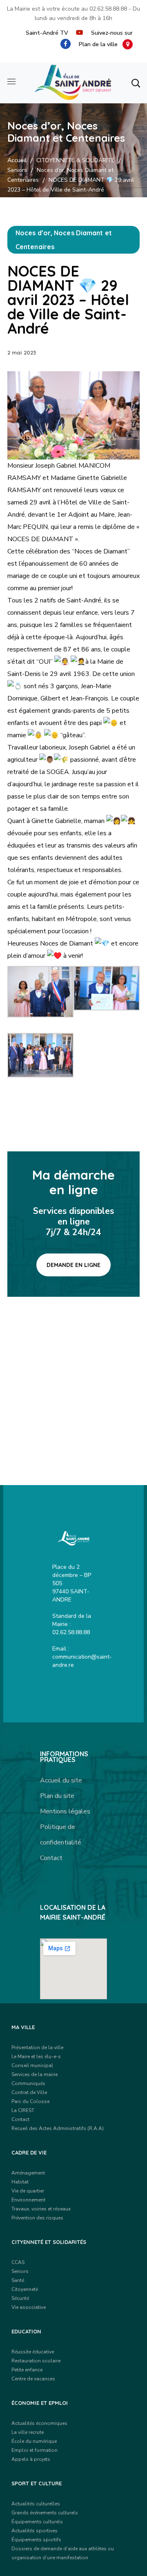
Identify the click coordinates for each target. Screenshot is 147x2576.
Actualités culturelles (36, 2504)
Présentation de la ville (37, 2047)
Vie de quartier (28, 2191)
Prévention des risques (37, 2218)
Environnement (28, 2200)
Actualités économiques (39, 2423)
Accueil (17, 160)
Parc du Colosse (30, 2101)
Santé (18, 2280)
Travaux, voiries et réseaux (41, 2209)
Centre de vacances (33, 2379)
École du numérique (34, 2441)
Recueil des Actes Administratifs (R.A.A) (58, 2128)
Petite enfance (27, 2370)
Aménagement (28, 2173)
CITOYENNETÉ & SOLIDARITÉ (76, 160)
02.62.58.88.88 (108, 9)
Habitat (20, 2182)
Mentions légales (65, 1811)
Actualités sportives (35, 2531)
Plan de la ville (101, 44)
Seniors (17, 170)
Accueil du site (61, 1780)
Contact (51, 1858)
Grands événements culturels (45, 2513)
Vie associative (29, 2307)
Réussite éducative (33, 2352)
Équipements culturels (37, 2522)
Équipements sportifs (36, 2540)
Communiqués (28, 2083)
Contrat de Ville (29, 2092)
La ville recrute (28, 2432)
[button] (136, 83)
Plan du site (57, 1796)
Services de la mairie (35, 2074)
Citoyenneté (25, 2289)
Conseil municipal (32, 2065)
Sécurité (20, 2298)
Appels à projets (31, 2459)
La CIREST (23, 2110)
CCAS (18, 2262)
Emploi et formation (35, 2450)
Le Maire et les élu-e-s (36, 2056)
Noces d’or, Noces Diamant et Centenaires (64, 240)
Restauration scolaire (36, 2361)
